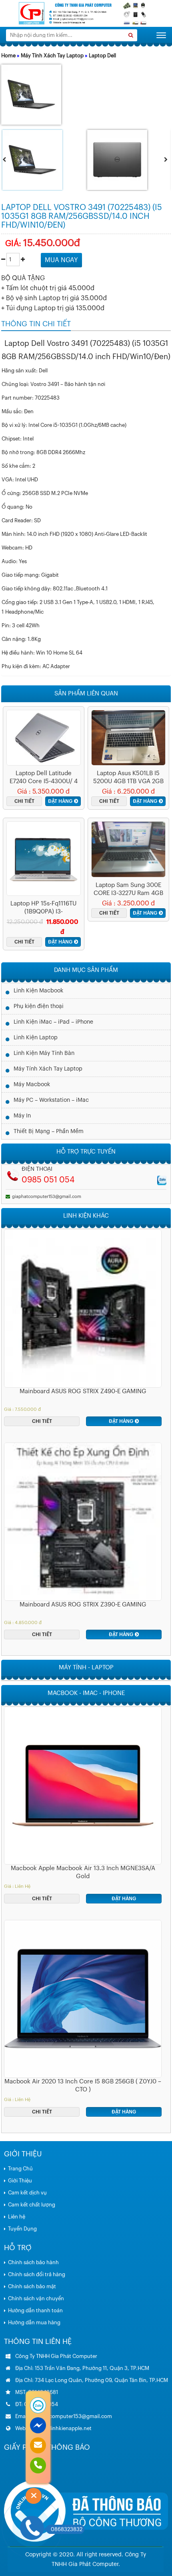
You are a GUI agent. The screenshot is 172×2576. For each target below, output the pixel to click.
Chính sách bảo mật (32, 2286)
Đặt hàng (60, 801)
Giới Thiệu (20, 2181)
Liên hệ (17, 2217)
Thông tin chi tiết (36, 324)
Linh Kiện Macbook (38, 991)
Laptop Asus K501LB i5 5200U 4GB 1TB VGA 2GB (128, 777)
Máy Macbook (32, 1085)
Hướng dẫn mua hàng (34, 2322)
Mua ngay (61, 260)
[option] (44, 160)
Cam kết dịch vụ (27, 2193)
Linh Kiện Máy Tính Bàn (44, 1053)
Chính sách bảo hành (33, 2262)
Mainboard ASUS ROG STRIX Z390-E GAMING (83, 1605)
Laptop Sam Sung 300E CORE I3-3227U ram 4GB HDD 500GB (128, 890)
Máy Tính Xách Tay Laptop (52, 56)
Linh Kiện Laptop (36, 1038)
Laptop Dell (102, 56)
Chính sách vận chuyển (36, 2298)
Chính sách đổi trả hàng (37, 2274)
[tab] (36, 324)
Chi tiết (24, 801)
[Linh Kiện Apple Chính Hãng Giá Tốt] (86, 13)
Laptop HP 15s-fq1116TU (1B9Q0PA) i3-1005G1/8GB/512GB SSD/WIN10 (43, 908)
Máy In (22, 1116)
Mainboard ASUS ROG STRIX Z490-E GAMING (83, 1391)
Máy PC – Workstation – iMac (51, 1100)
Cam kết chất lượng (32, 2205)
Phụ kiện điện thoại (39, 1006)
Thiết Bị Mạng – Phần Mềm (49, 1131)
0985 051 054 (48, 1180)
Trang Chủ (20, 2169)
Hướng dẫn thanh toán (35, 2310)
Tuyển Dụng (22, 2229)
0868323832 (67, 2529)
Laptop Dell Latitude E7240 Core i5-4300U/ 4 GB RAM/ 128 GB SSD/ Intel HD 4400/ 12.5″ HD (44, 778)
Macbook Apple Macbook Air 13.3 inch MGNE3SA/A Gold (83, 1872)
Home (8, 56)
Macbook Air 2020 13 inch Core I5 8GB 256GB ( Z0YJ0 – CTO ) (83, 2086)
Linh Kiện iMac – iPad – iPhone (53, 1022)
